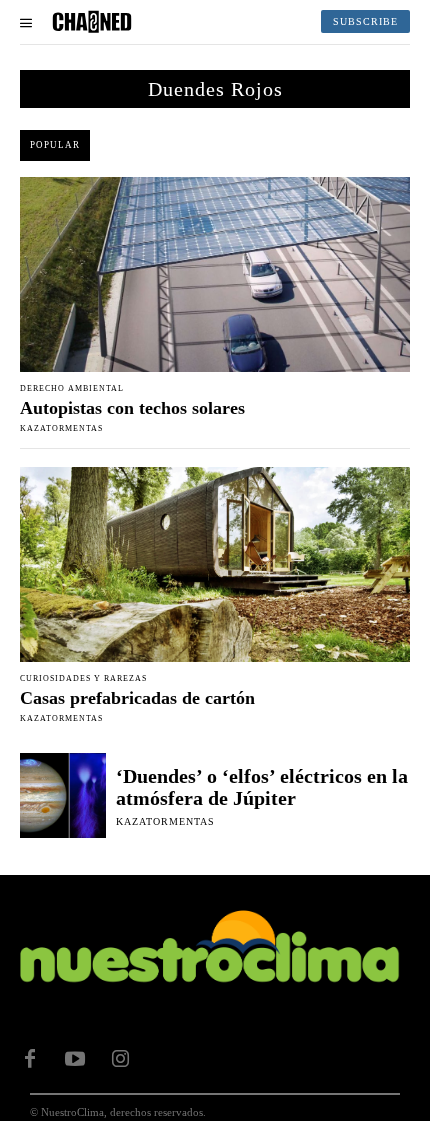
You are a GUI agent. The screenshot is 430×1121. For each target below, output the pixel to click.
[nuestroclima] (92, 22)
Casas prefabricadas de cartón (137, 698)
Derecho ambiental (72, 389)
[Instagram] (120, 1059)
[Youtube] (75, 1059)
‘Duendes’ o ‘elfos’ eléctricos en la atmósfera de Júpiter (262, 787)
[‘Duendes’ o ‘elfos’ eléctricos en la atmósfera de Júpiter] (63, 796)
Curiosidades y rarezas (83, 679)
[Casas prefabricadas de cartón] (215, 564)
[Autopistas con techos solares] (215, 274)
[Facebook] (30, 1059)
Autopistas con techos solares (132, 408)
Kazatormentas (61, 428)
